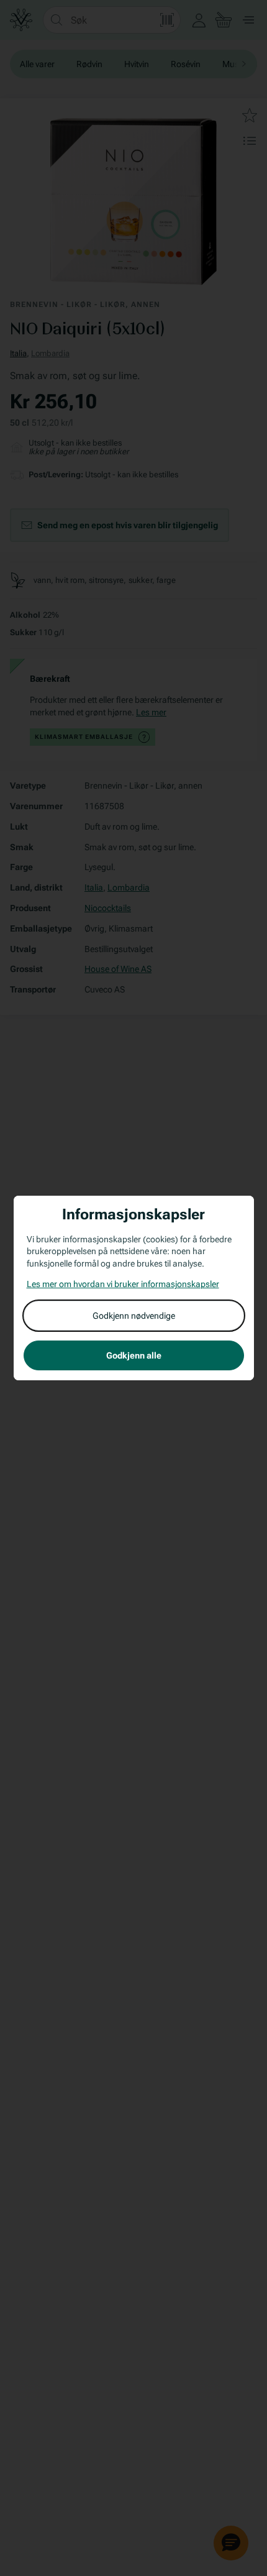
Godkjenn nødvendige (134, 1316)
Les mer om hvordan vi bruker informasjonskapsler (123, 1284)
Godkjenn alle (134, 1355)
